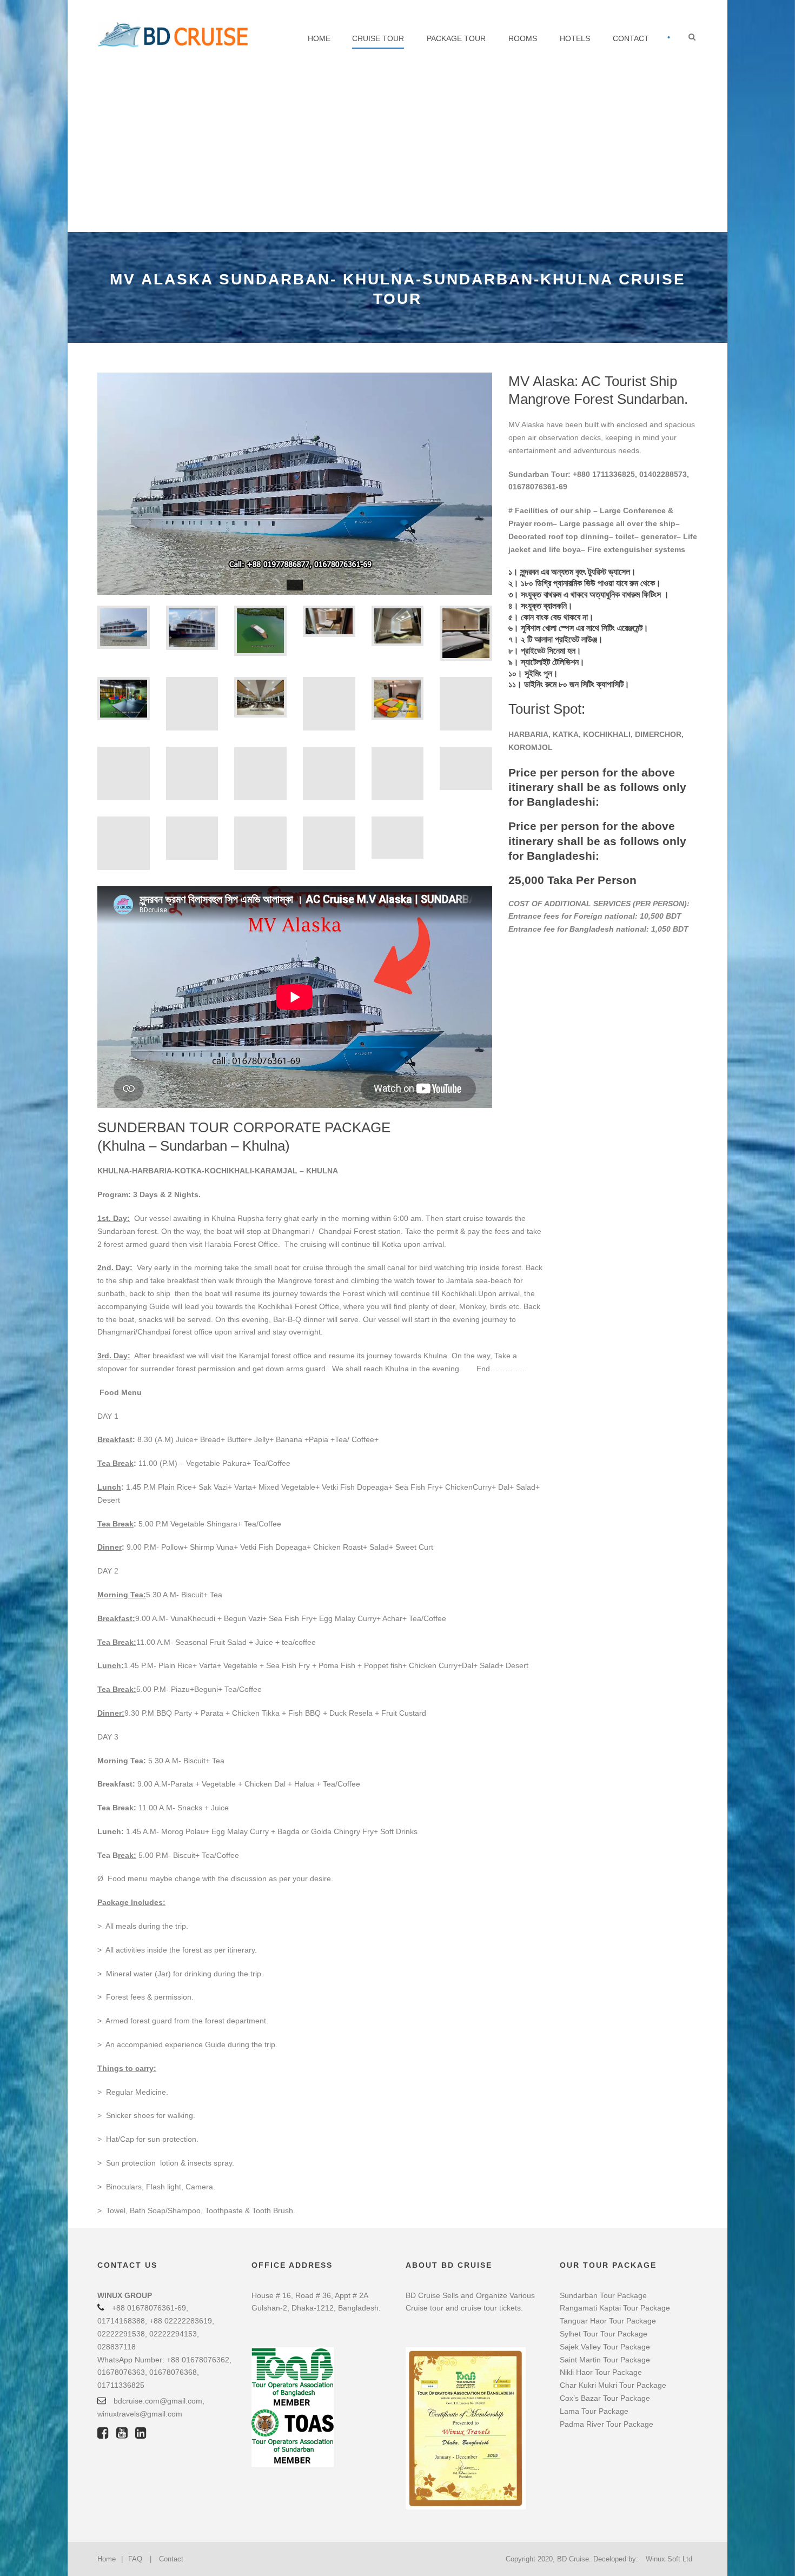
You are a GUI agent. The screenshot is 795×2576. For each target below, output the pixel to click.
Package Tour (456, 38)
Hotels (575, 38)
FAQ (135, 2559)
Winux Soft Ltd (669, 2559)
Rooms (523, 38)
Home (319, 38)
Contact (631, 38)
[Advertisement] (398, 151)
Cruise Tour (378, 38)
